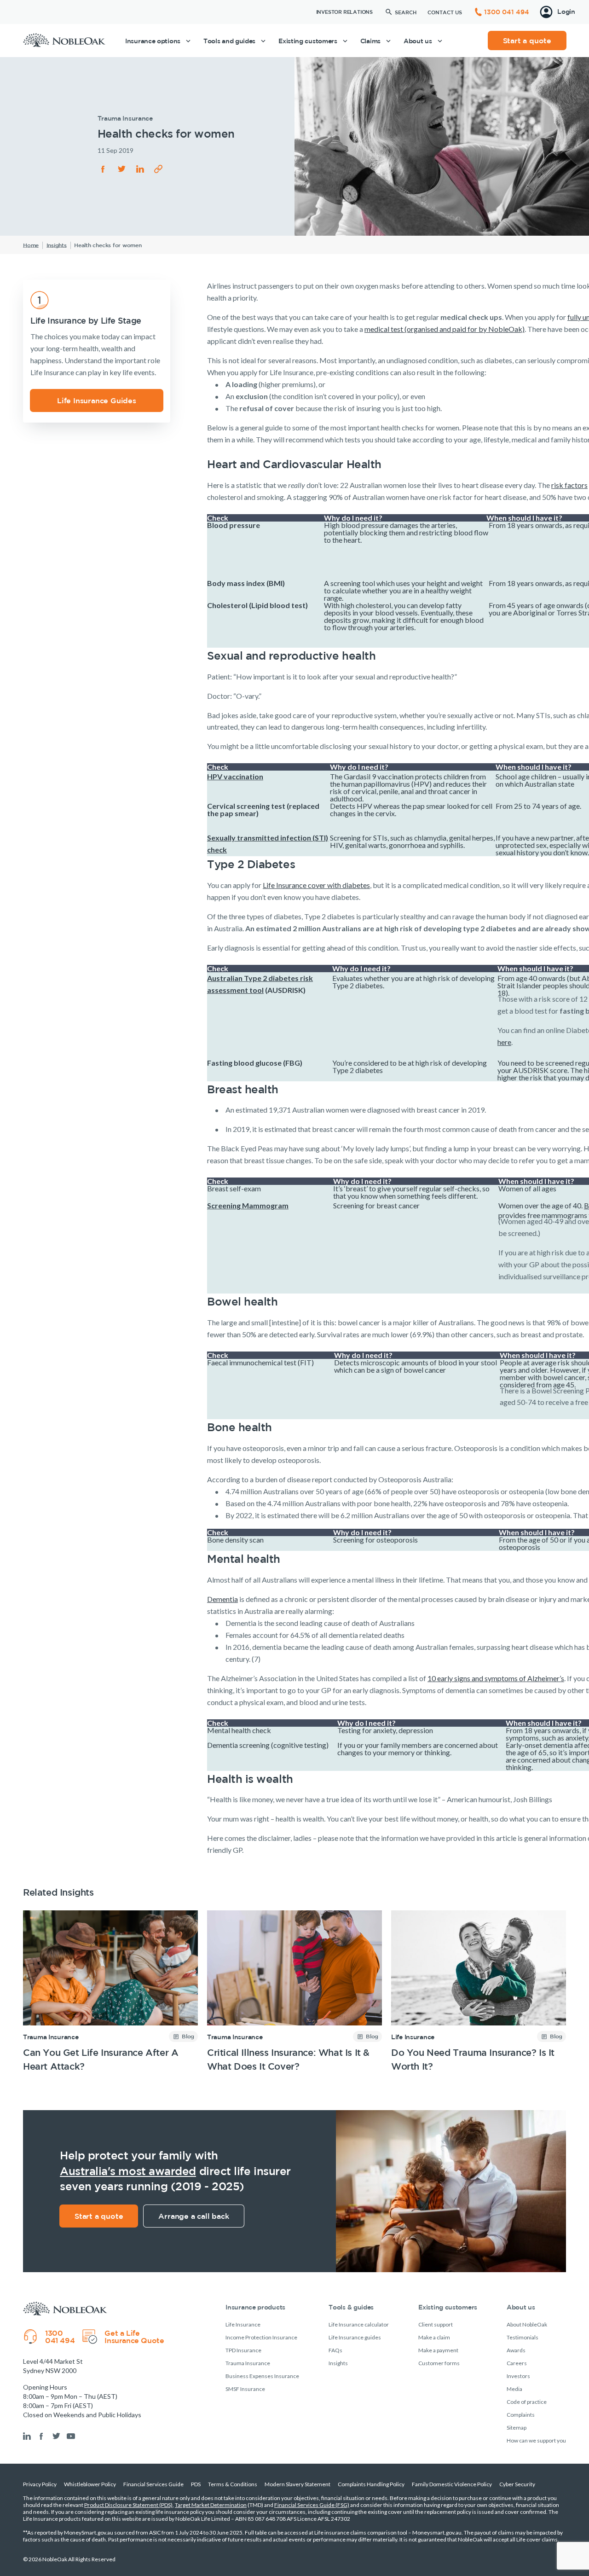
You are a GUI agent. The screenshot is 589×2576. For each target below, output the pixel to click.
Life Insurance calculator (359, 2324)
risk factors (569, 485)
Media (514, 2389)
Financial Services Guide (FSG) (312, 2505)
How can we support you (536, 2440)
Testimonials (523, 2337)
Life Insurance (413, 2037)
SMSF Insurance (245, 2389)
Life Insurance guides (355, 2337)
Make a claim (434, 2337)
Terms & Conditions (233, 2484)
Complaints (521, 2415)
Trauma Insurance (51, 2037)
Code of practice (527, 2402)
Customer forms (439, 2363)
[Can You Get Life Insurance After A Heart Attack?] (110, 1992)
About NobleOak (527, 2324)
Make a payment (438, 2350)
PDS (196, 2484)
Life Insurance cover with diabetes (316, 885)
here (504, 1042)
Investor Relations (344, 12)
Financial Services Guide (153, 2484)
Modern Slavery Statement (297, 2484)
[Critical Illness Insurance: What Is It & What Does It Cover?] (294, 1992)
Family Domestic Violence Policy (452, 2484)
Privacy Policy (40, 2484)
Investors (518, 2376)
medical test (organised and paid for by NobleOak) (445, 329)
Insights (338, 2363)
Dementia (222, 1599)
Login (566, 12)
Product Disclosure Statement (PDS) (128, 2505)
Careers (517, 2363)
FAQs (335, 2350)
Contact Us (445, 12)
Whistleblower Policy (90, 2484)
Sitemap (517, 2428)
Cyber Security (517, 2484)
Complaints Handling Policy (371, 2484)
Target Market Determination (211, 2505)
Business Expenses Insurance (262, 2376)
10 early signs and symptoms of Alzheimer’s (496, 1678)
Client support (436, 2324)
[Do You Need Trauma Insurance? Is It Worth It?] (479, 1992)
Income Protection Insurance (261, 2337)
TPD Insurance (243, 2350)
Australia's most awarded (128, 2171)
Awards (516, 2350)
